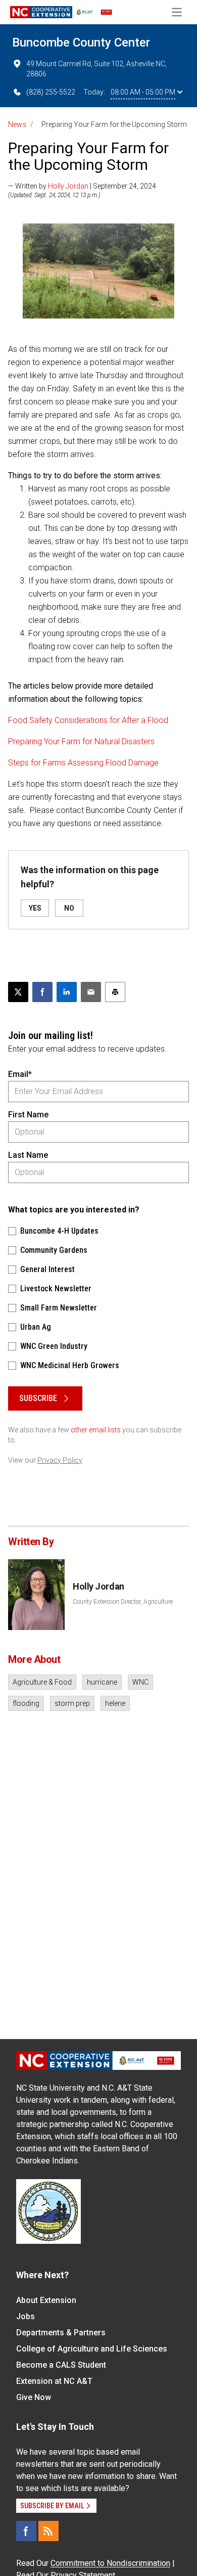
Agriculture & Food (42, 1682)
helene (115, 1703)
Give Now (34, 2397)
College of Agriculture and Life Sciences (92, 2349)
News (17, 124)
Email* (20, 1074)
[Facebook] (26, 2531)
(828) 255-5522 (51, 92)
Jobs (26, 2316)
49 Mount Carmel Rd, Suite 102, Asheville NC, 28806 (96, 69)
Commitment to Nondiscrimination (110, 2563)
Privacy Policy (60, 1460)
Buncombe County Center (81, 42)
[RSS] (48, 2531)
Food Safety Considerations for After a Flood (88, 720)
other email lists (96, 1430)
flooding (26, 1703)
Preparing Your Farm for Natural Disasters (81, 741)
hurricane (102, 1682)
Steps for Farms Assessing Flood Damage (83, 763)
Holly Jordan (68, 186)
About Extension (46, 2300)
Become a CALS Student (61, 2365)
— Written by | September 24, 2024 (82, 186)
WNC (140, 1682)
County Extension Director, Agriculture (123, 1602)
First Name (28, 1115)
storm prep (72, 1703)
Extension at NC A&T (54, 2381)
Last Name (28, 1155)
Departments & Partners (61, 2333)
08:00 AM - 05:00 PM (143, 92)
